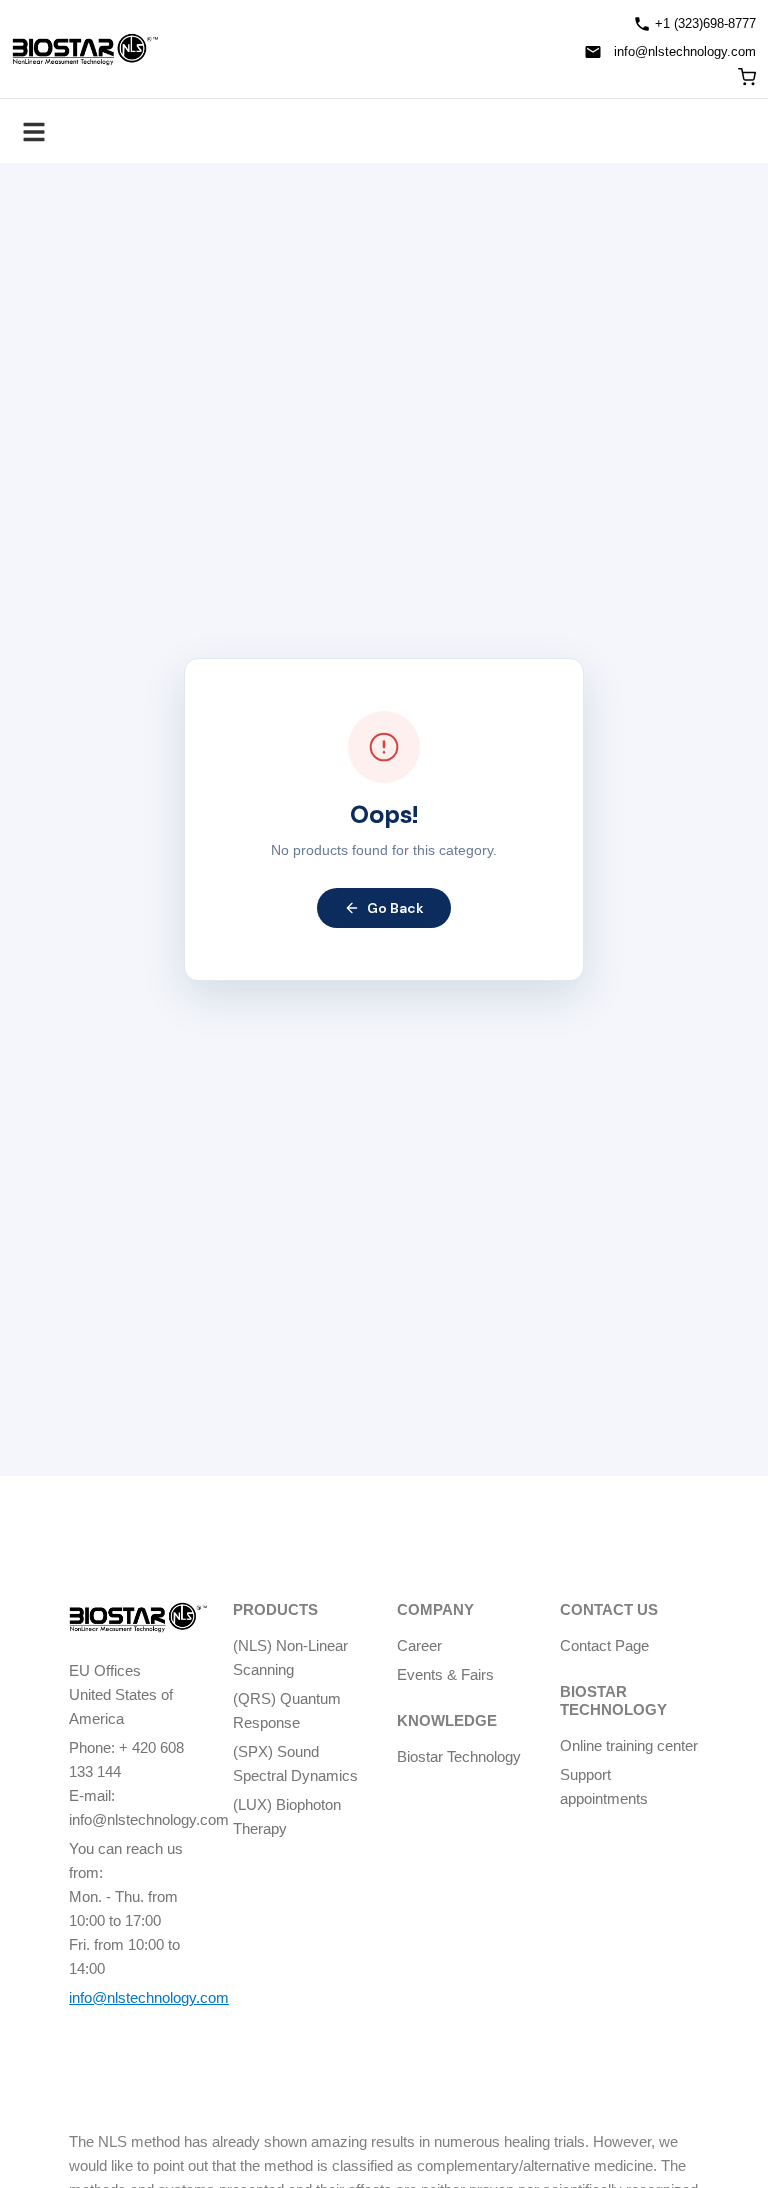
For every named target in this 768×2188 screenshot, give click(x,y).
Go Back (396, 908)
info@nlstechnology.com (685, 51)
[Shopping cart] (747, 77)
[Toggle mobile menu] (34, 131)
